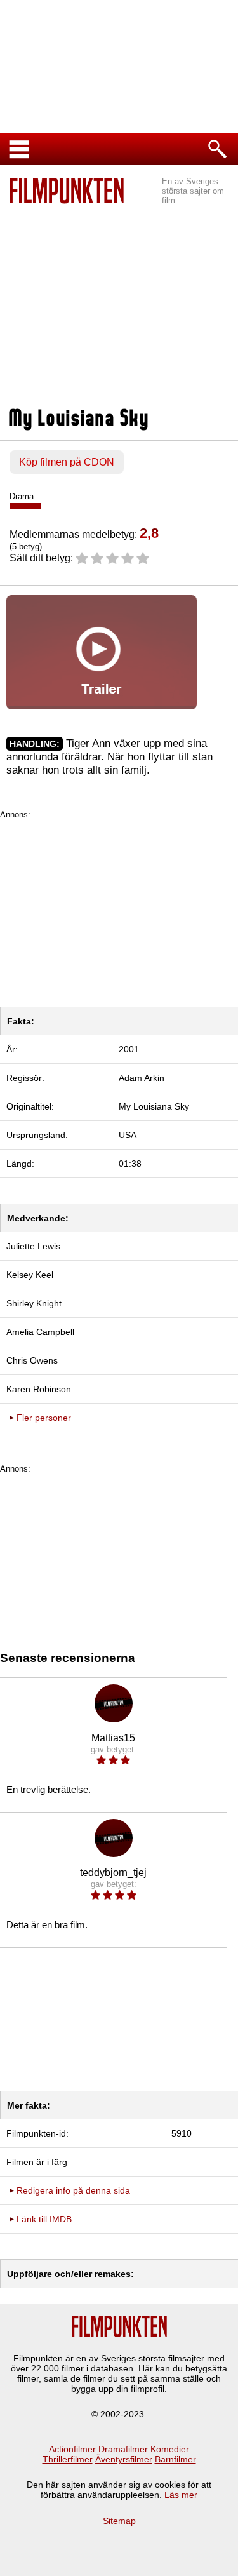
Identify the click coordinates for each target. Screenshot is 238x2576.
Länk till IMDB (44, 2219)
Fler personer (44, 1418)
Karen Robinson (39, 1389)
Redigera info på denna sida (73, 2190)
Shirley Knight (34, 1303)
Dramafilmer (123, 2449)
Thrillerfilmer (68, 2459)
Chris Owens (32, 1360)
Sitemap (119, 2521)
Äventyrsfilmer (124, 2459)
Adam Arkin (142, 1078)
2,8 (149, 533)
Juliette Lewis (33, 1246)
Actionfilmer (72, 2449)
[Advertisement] (119, 299)
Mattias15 (113, 1738)
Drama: (23, 496)
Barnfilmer (175, 2459)
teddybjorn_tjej (113, 1873)
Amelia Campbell (40, 1332)
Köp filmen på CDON (67, 462)
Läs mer (181, 2495)
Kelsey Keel (30, 1275)
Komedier (170, 2449)
